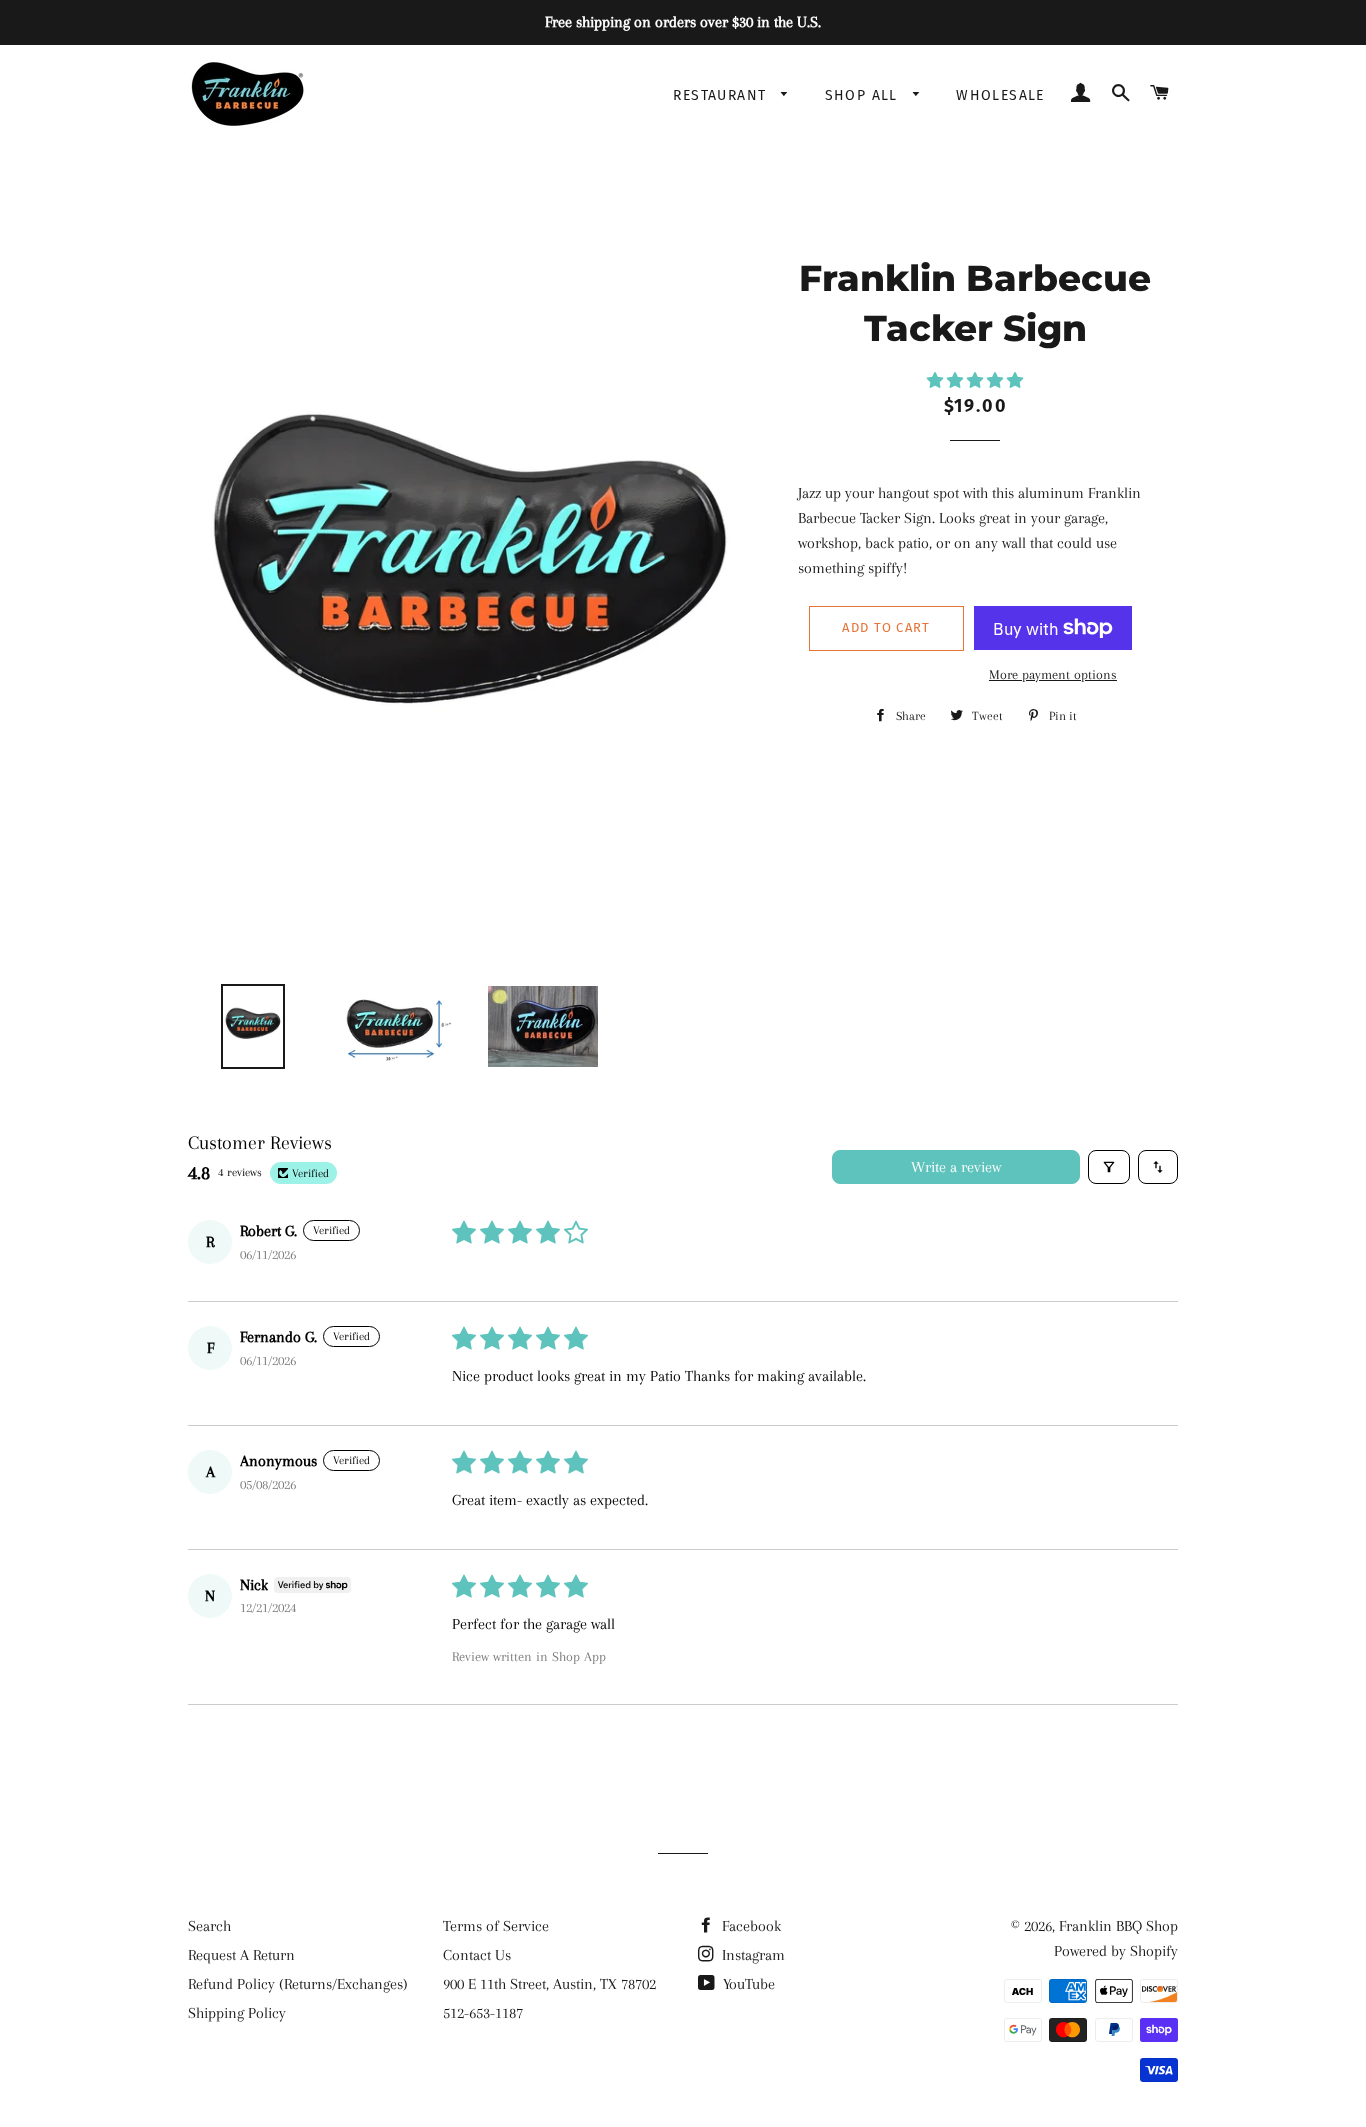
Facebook (749, 1926)
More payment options (1053, 674)
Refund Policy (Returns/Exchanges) (298, 1984)
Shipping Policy (237, 2013)
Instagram (751, 1955)
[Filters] (1109, 1167)
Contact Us (477, 1955)
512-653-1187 (483, 2013)
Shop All (864, 95)
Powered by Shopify (1116, 1951)
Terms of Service (496, 1926)
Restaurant (722, 95)
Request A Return (241, 1955)
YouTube (747, 1984)
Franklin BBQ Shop (1118, 1926)
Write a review (956, 1167)
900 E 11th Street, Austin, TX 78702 (549, 1984)
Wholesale (1000, 95)
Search (209, 1926)
